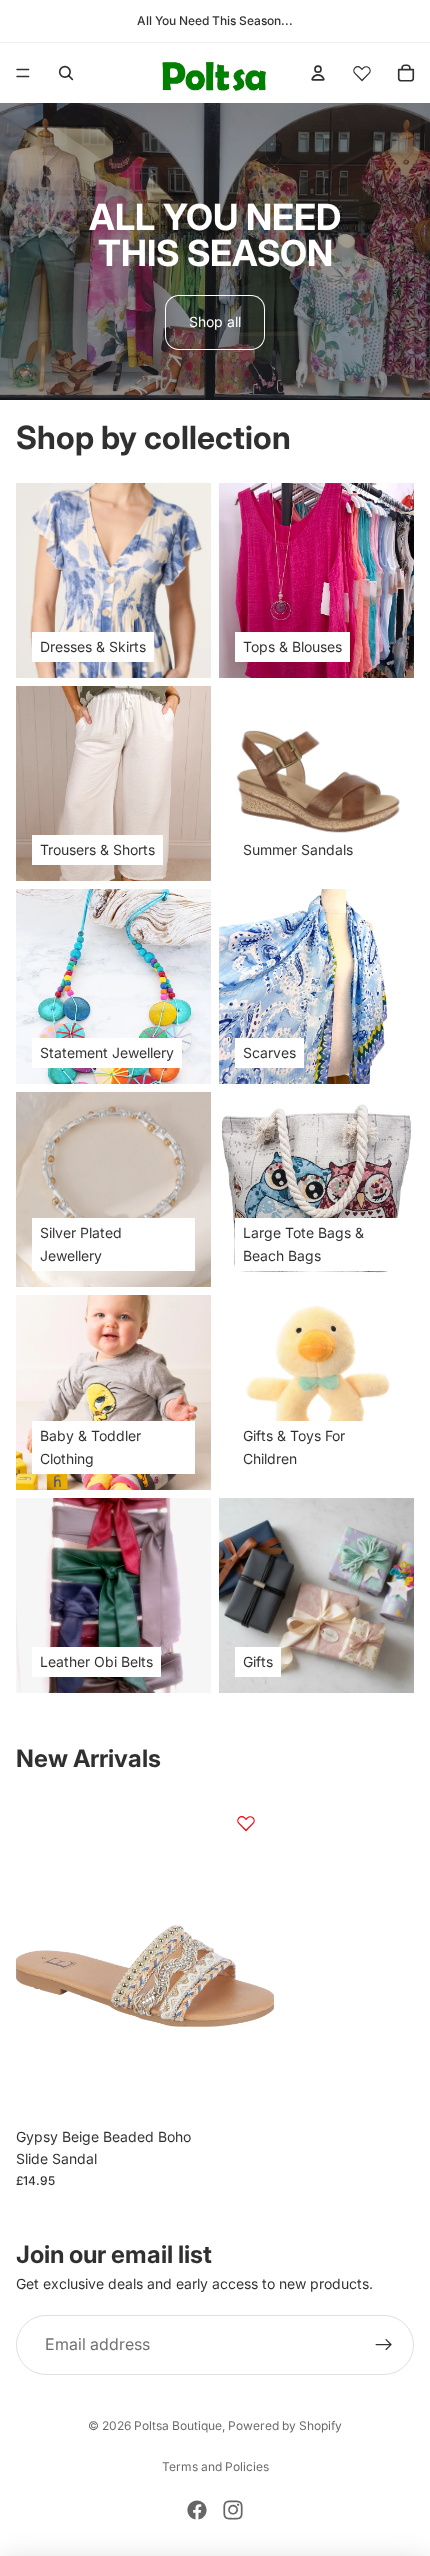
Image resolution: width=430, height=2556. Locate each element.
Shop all (215, 321)
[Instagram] (233, 2510)
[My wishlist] (362, 73)
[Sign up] (384, 2346)
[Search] (66, 73)
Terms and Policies (215, 2466)
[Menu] (23, 73)
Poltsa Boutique (178, 2425)
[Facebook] (197, 2510)
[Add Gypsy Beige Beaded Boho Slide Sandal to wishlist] (246, 1823)
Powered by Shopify (285, 2425)
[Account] (318, 73)
